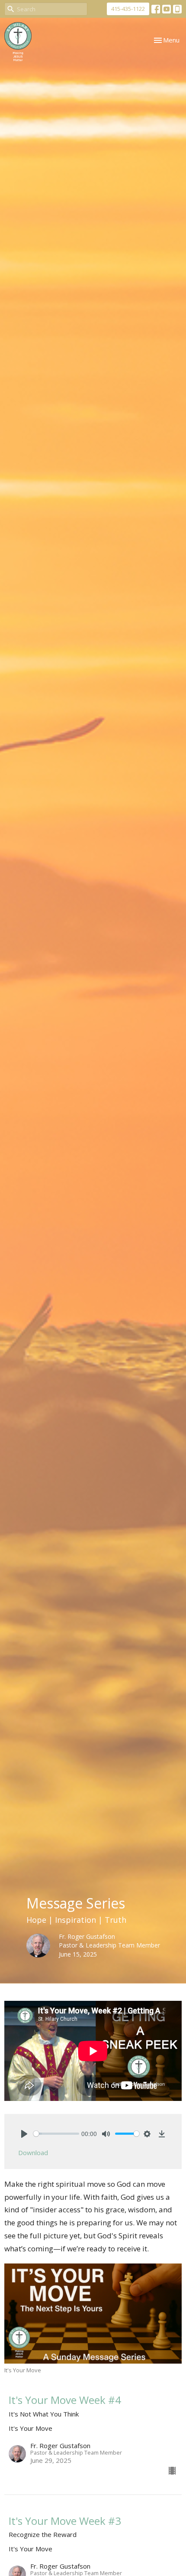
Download (33, 2153)
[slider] (56, 2134)
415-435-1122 (128, 9)
